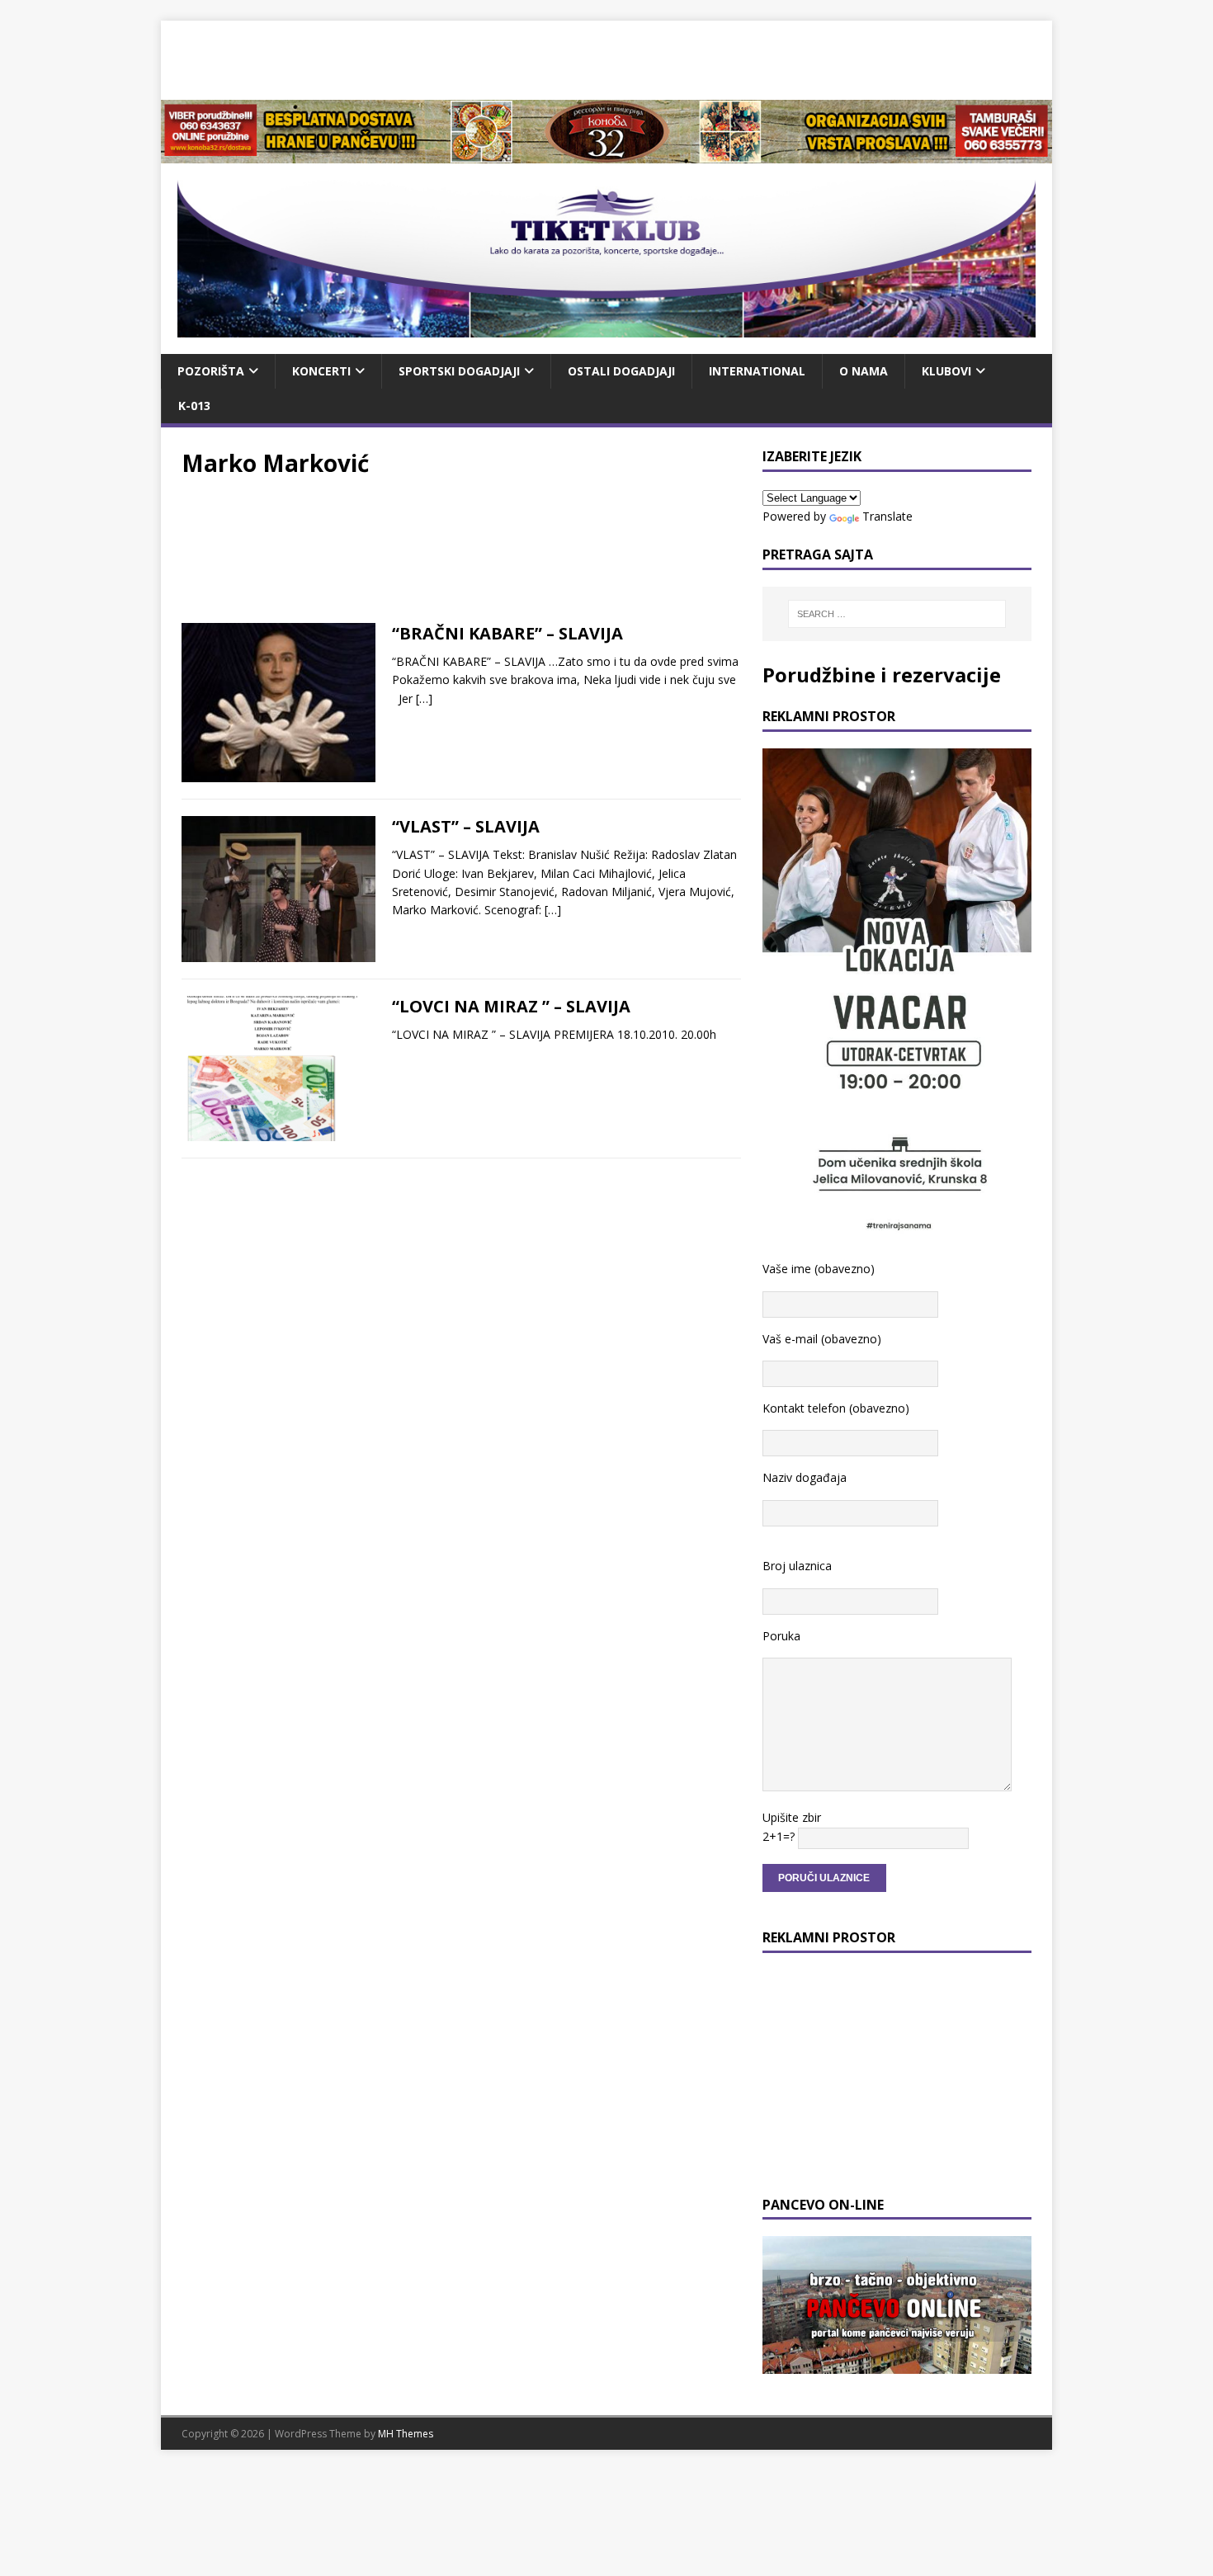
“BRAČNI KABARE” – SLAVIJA (507, 633)
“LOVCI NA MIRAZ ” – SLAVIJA (511, 1006)
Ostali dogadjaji (621, 371)
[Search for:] (897, 614)
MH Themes (406, 2434)
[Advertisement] (606, 58)
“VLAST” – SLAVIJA (466, 826)
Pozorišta (211, 371)
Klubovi (946, 371)
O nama (864, 371)
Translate (887, 516)
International (757, 371)
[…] (424, 698)
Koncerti (321, 371)
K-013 (194, 406)
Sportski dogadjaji (459, 371)
